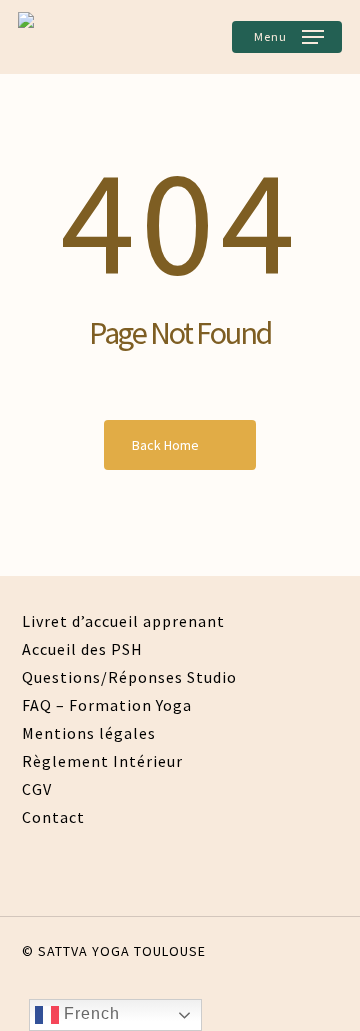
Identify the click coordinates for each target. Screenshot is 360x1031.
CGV (37, 789)
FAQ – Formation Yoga (107, 705)
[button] (287, 37)
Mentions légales (89, 733)
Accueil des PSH (82, 649)
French (89, 1013)
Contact (53, 817)
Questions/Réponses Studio (129, 677)
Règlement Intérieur (102, 761)
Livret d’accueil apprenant (123, 621)
